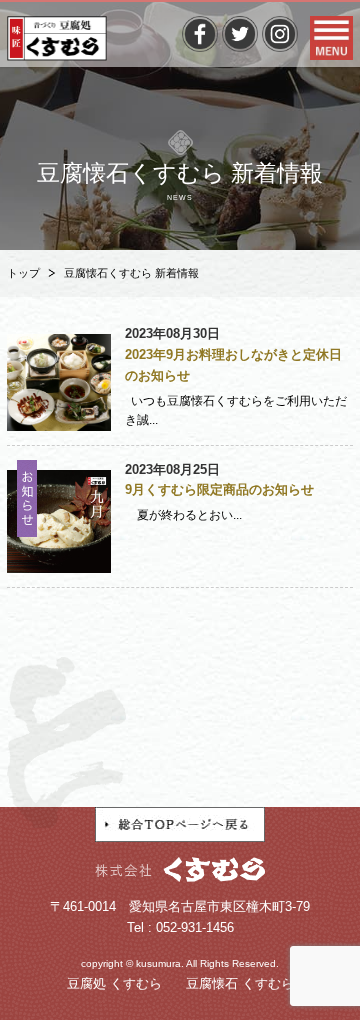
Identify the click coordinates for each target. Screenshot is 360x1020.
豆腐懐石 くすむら (240, 983)
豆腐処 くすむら (114, 983)
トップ (23, 273)
